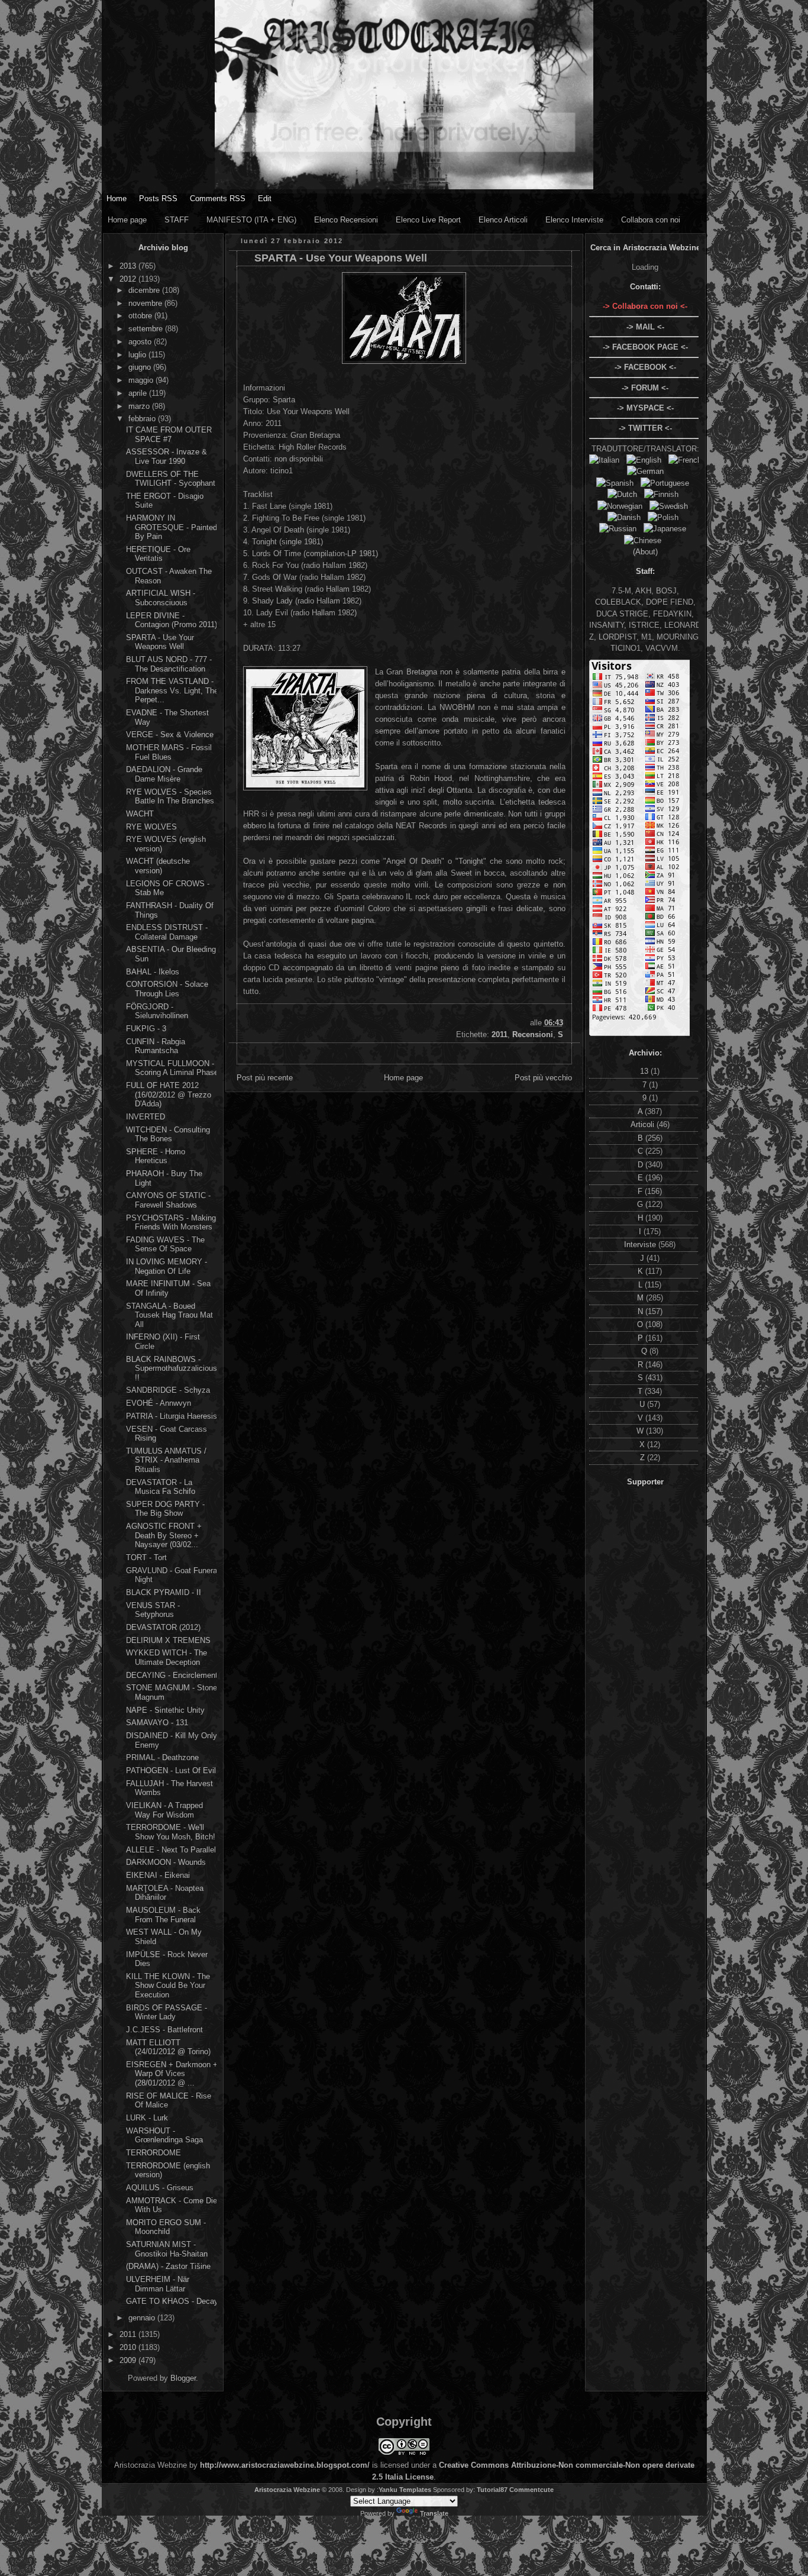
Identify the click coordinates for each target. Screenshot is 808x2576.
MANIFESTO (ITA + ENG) (251, 220)
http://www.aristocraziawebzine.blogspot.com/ (285, 2465)
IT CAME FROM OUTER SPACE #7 (169, 435)
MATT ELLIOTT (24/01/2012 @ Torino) (168, 2047)
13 (645, 1071)
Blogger (183, 2378)
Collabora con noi (651, 220)
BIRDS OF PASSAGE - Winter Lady (167, 2012)
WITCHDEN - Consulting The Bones (168, 1134)
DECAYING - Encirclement (172, 1675)
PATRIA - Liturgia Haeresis (172, 1416)
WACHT (140, 814)
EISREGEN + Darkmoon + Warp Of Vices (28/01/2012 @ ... (172, 2074)
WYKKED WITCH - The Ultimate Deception (167, 1657)
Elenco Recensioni (346, 220)
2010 (129, 2347)
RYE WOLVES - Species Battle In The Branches (170, 797)
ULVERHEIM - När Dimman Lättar (158, 2284)
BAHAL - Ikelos (153, 972)
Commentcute (531, 2490)
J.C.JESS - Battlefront (164, 2030)
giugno (141, 367)
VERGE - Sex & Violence (170, 735)
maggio (142, 380)
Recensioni (533, 1034)
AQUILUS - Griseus (160, 2188)
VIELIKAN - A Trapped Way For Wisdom (164, 1810)
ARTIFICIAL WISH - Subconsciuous (161, 598)
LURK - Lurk (147, 2118)
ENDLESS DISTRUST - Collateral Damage (167, 932)
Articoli (644, 1124)
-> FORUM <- (645, 388)
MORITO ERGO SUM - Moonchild (166, 2227)
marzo (140, 406)
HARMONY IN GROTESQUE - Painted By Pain (172, 527)
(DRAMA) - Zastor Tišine (168, 2266)
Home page (127, 220)
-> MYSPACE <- (645, 408)
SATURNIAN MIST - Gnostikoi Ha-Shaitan (167, 2249)
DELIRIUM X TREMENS (168, 1640)
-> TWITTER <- (645, 428)
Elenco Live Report (428, 220)
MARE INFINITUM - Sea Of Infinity (168, 1288)
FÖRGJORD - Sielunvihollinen (157, 1011)
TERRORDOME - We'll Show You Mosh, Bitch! (171, 1832)
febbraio (143, 419)
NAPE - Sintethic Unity (165, 1710)
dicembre (145, 290)
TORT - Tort (146, 1557)
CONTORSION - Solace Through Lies (167, 989)
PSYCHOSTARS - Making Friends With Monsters (171, 1223)
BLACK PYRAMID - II (164, 1592)
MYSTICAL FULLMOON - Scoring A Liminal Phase (172, 1068)
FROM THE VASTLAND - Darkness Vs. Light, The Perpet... (172, 690)
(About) (645, 552)
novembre (146, 303)
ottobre (141, 316)
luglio (138, 355)
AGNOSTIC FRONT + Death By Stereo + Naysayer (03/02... (164, 1535)
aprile (139, 393)
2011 (129, 2334)
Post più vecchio (543, 1078)
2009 (129, 2360)
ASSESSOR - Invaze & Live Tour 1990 (167, 456)
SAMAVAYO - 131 (157, 1723)
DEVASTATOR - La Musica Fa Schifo (161, 1487)
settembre (147, 329)
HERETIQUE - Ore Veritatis (158, 554)
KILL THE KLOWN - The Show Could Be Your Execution (168, 1986)
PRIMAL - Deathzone (162, 1757)
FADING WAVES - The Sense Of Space (165, 1245)
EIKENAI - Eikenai (158, 1875)
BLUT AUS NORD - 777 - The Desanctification (169, 664)
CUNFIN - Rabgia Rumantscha (156, 1046)
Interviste (641, 1245)
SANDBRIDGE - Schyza (168, 1390)
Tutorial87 (492, 2490)
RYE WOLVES (151, 827)
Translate (434, 2513)
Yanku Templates (405, 2490)
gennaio (143, 2318)
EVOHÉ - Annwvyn (159, 1403)
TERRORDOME (153, 2153)
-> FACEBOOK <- (645, 367)
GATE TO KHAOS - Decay (172, 2301)
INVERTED (146, 1117)
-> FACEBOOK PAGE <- (645, 347)
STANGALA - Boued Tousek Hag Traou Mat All (169, 1315)
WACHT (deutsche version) (158, 866)
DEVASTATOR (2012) (163, 1627)
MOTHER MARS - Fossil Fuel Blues (169, 752)
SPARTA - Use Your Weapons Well (160, 642)
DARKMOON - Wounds (166, 1862)
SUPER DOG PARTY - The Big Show (165, 1509)
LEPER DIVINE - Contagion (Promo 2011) (172, 620)
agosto (141, 342)
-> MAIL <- (645, 327)
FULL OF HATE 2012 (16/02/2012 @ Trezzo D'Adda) (169, 1095)
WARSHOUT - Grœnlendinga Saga (164, 2136)
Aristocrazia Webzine (287, 2490)
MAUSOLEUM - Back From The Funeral (163, 1915)
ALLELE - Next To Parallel (171, 1850)
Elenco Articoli (503, 220)
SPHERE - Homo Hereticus (156, 1156)
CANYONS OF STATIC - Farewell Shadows (168, 1200)
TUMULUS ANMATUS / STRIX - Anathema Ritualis (166, 1460)
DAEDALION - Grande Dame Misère (164, 774)
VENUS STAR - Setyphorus (153, 1610)
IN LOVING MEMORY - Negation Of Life (167, 1266)
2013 (129, 266)
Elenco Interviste (574, 220)
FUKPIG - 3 (146, 1029)
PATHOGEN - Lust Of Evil (171, 1770)
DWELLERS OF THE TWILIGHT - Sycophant (171, 479)
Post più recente (265, 1078)
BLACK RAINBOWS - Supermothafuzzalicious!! (172, 1368)
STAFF (177, 220)
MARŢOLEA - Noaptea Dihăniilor (165, 1893)
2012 (129, 279)
